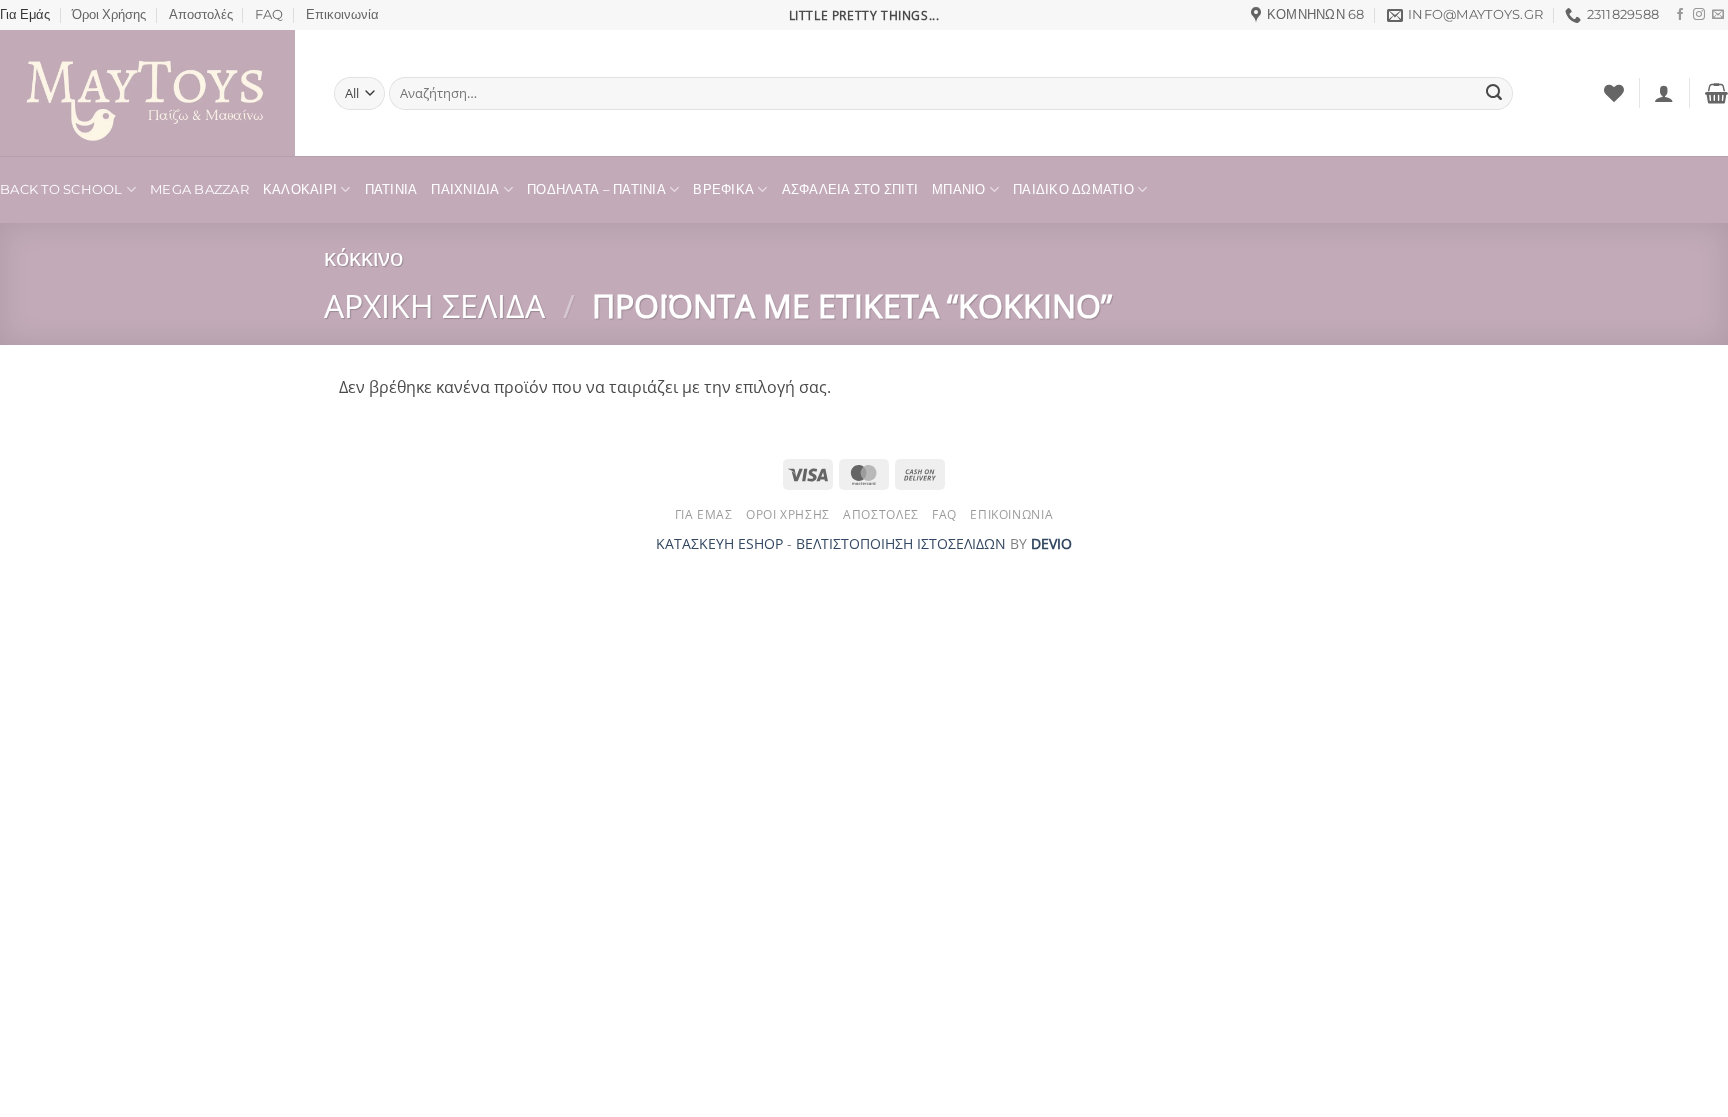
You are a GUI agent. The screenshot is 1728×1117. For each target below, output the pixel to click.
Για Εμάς (25, 14)
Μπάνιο (959, 189)
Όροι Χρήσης (109, 14)
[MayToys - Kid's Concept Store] (152, 93)
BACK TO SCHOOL (61, 189)
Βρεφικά (723, 189)
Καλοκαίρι (300, 189)
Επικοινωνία (342, 14)
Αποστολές (201, 14)
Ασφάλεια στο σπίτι (850, 189)
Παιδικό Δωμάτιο (1073, 189)
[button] (1664, 93)
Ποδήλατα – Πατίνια (596, 189)
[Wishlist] (1614, 93)
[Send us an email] (1718, 15)
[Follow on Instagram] (1699, 15)
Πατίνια (391, 189)
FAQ (269, 14)
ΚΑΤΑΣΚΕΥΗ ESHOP (719, 543)
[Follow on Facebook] (1680, 15)
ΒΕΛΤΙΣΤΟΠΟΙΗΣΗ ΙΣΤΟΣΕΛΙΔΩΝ (901, 543)
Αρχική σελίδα (434, 305)
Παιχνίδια (465, 189)
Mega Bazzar (199, 189)
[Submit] (1494, 94)
